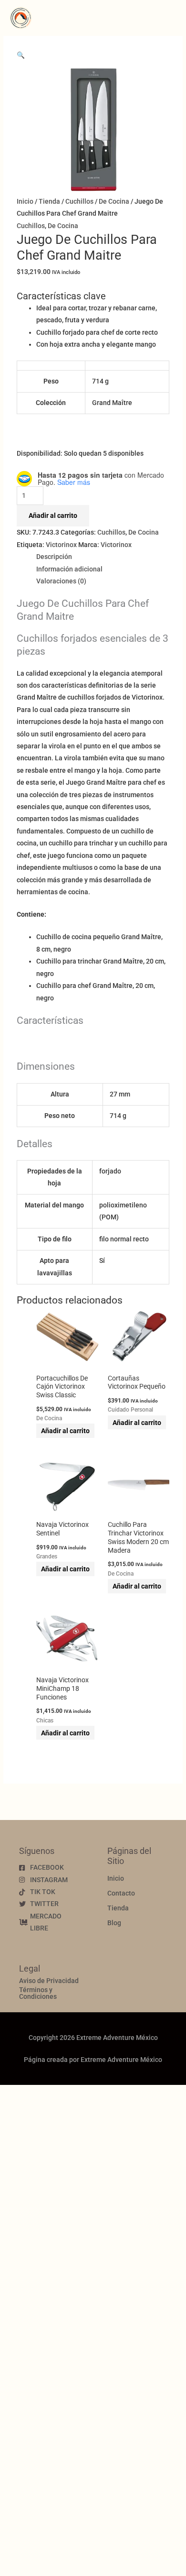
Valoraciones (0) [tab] (61, 581)
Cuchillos (79, 201)
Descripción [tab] (54, 557)
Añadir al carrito (53, 515)
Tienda (49, 201)
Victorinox (61, 545)
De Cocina (114, 201)
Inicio (25, 201)
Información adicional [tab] (69, 569)
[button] (21, 55)
